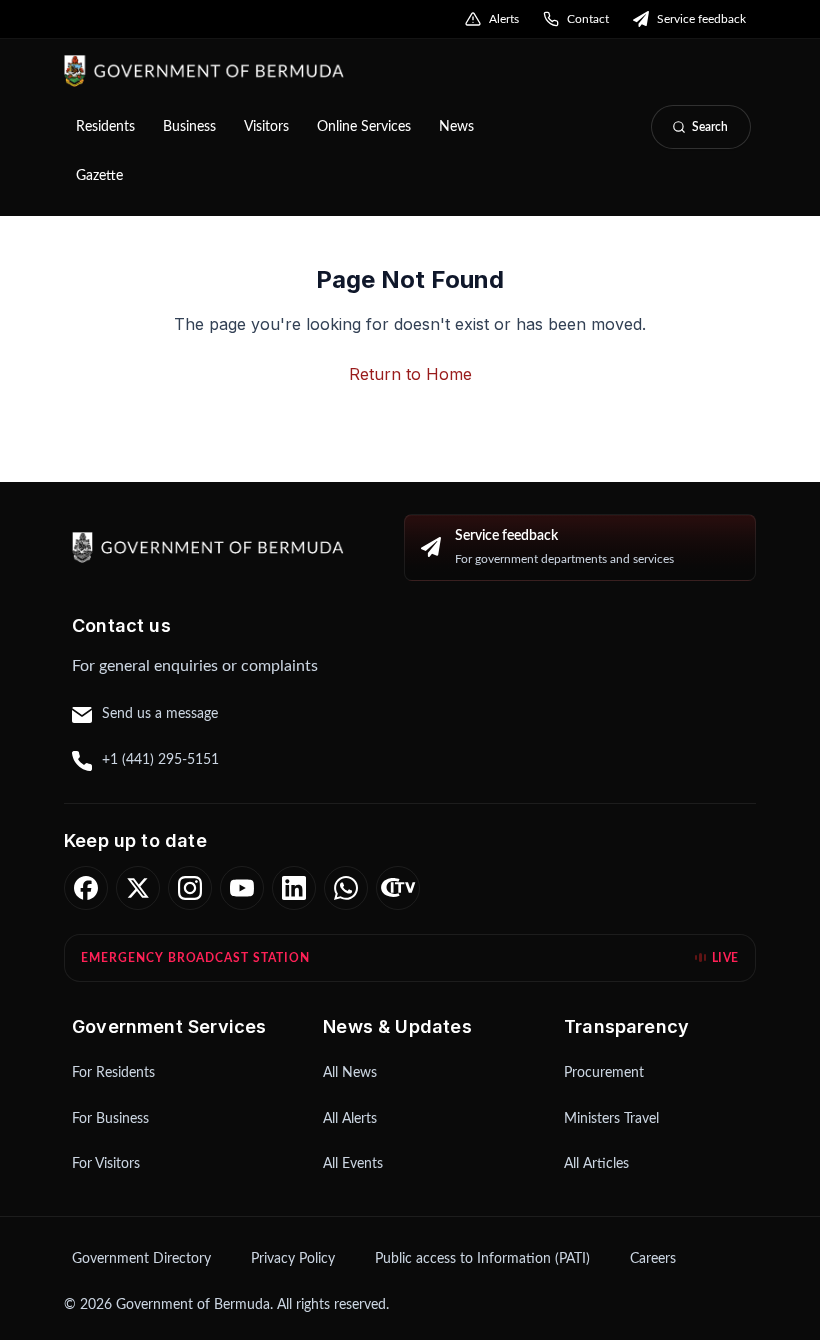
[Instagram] (190, 888)
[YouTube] (242, 888)
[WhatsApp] (346, 888)
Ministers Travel (611, 1119)
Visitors (266, 127)
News (456, 127)
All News (350, 1073)
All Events (353, 1164)
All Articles (596, 1164)
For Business (110, 1119)
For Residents (113, 1073)
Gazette (99, 176)
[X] (138, 888)
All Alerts (350, 1119)
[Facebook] (86, 888)
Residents (105, 127)
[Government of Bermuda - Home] (311, 71)
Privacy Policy (293, 1259)
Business (189, 127)
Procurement (604, 1073)
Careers (653, 1259)
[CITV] (398, 888)
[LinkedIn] (294, 888)
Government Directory (141, 1259)
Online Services (364, 127)
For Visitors (106, 1164)
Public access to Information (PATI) (482, 1259)
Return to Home (410, 374)
